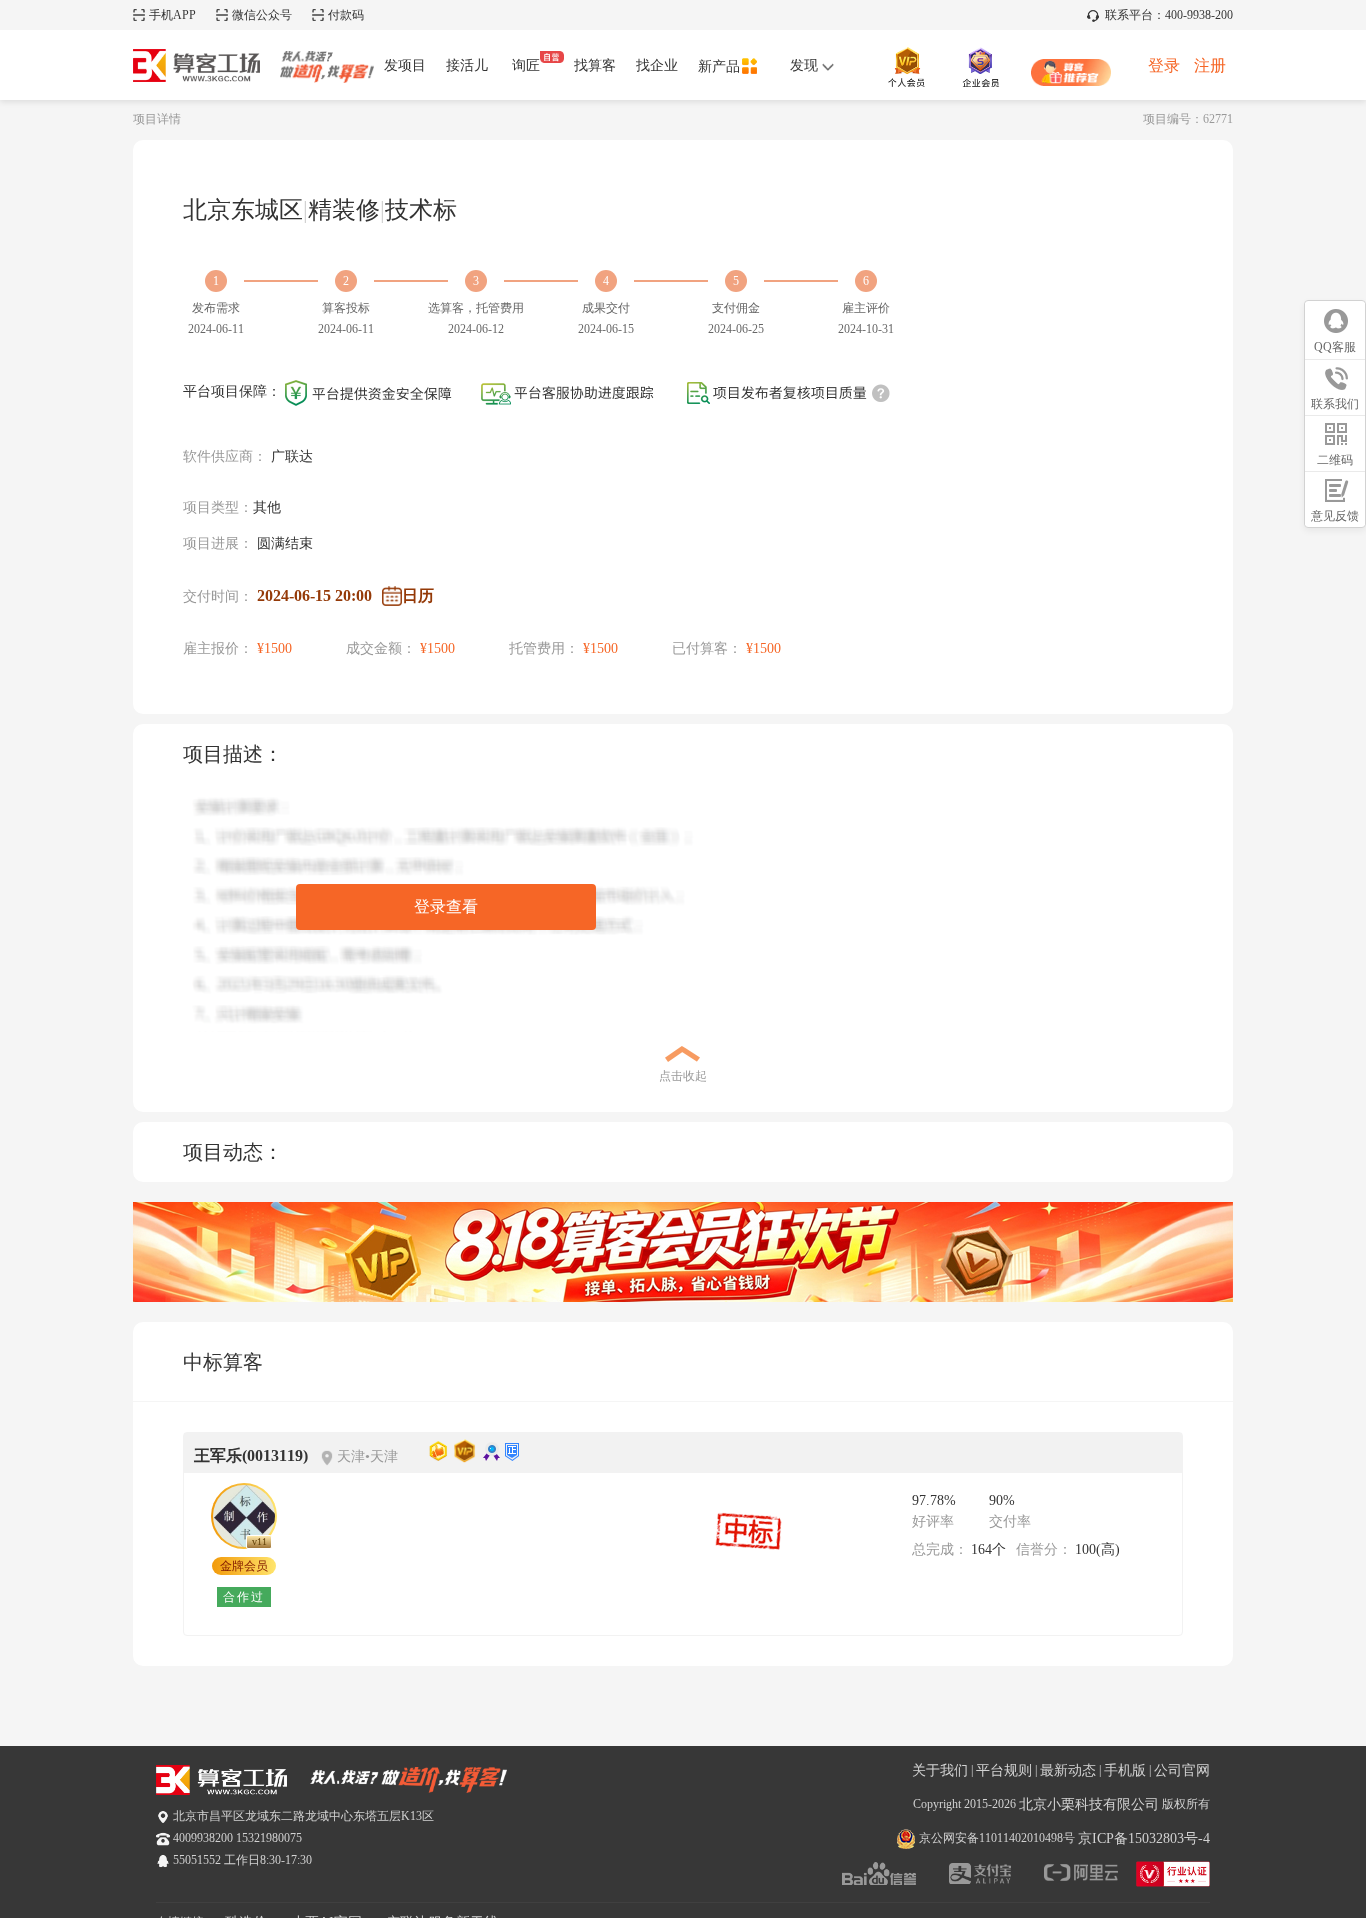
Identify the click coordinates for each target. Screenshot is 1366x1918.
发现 (806, 65)
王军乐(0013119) (251, 1455)
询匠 (526, 65)
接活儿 (467, 65)
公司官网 (1182, 1770)
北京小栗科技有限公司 (1089, 1804)
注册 (1210, 65)
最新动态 (1068, 1770)
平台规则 (1004, 1770)
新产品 (719, 66)
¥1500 (274, 648)
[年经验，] (244, 1516)
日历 (418, 595)
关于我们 (940, 1770)
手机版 (1125, 1770)
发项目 (405, 65)
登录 (1164, 65)
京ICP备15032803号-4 (1144, 1838)
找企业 (657, 65)
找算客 (595, 65)
